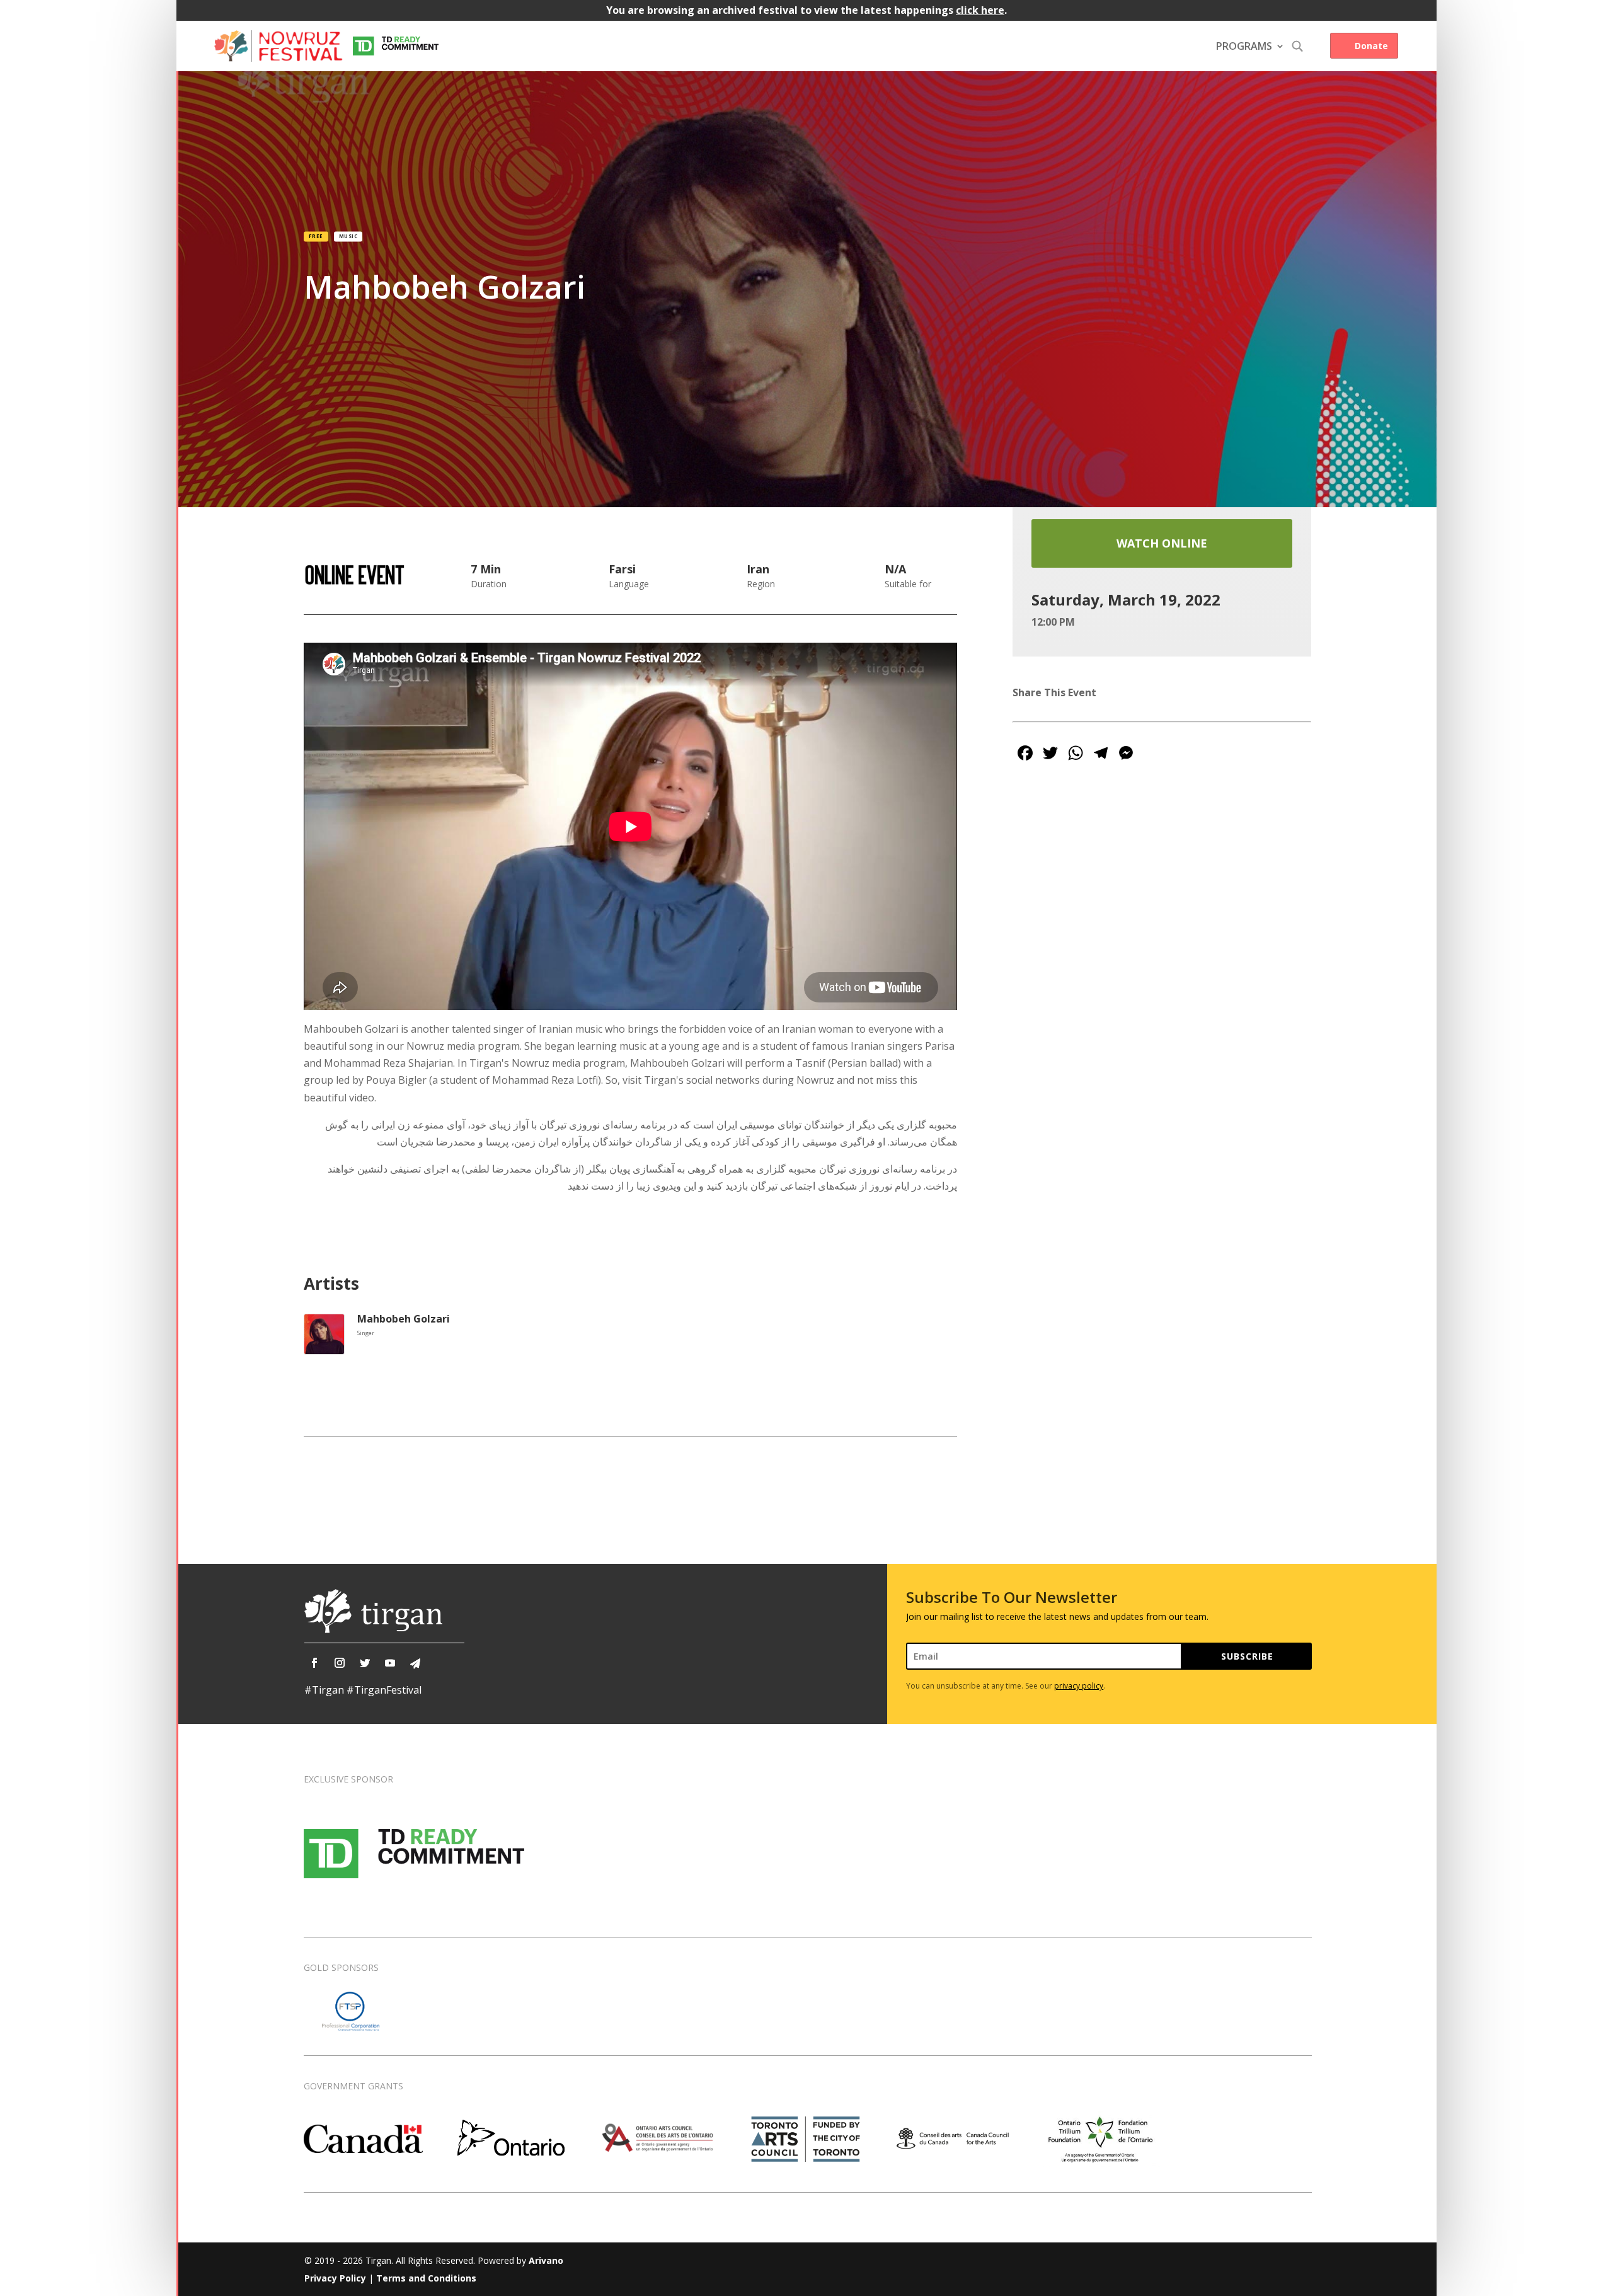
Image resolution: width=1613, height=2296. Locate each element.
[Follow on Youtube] (390, 1663)
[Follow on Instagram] (340, 1663)
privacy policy (1079, 1686)
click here (980, 10)
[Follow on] (415, 1663)
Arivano (546, 2260)
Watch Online (1162, 543)
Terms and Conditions (426, 2278)
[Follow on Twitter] (365, 1663)
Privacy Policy (335, 2278)
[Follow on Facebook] (314, 1663)
